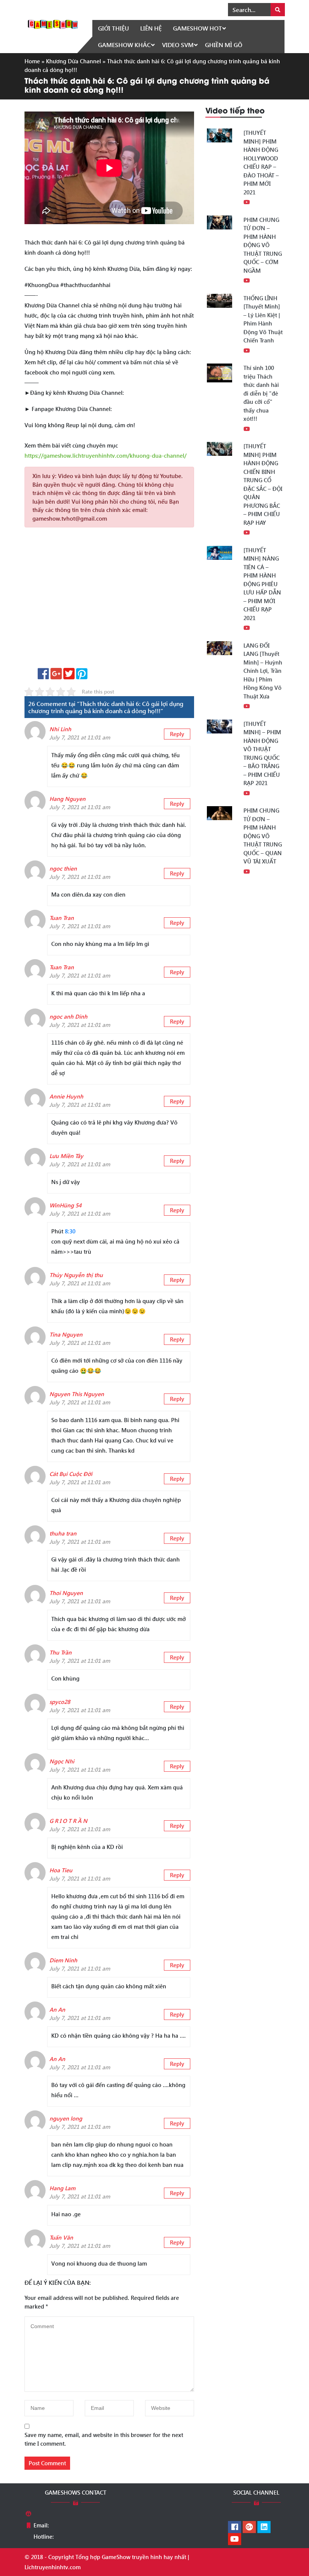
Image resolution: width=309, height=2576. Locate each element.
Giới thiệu (113, 28)
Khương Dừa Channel (73, 61)
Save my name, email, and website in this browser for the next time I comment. (104, 2439)
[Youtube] (235, 2539)
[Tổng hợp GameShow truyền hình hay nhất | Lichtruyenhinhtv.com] (53, 23)
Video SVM (178, 45)
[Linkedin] (264, 2527)
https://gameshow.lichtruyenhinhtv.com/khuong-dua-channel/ (106, 455)
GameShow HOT (197, 28)
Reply (177, 734)
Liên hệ (151, 28)
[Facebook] (235, 2527)
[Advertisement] (109, 600)
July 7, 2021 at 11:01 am (80, 737)
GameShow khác (124, 45)
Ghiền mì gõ (224, 45)
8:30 (70, 1231)
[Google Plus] (249, 2527)
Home (32, 61)
